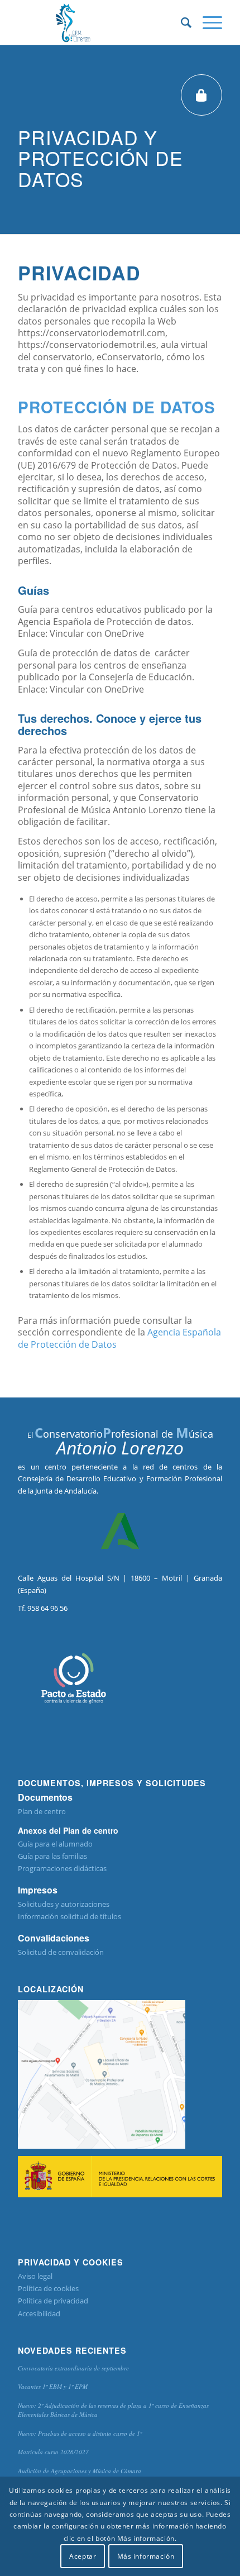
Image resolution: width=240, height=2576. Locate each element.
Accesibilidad (39, 2313)
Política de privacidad (53, 2301)
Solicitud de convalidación (61, 1952)
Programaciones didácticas (62, 1868)
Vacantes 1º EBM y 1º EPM (53, 2386)
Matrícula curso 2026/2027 (53, 2452)
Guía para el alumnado (55, 1844)
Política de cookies (48, 2288)
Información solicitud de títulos (69, 1916)
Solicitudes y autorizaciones (64, 1904)
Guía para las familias (52, 1856)
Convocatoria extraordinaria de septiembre (73, 2368)
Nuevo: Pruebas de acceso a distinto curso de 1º (80, 2433)
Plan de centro (42, 1811)
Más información (146, 2556)
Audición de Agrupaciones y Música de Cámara (80, 2471)
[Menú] (207, 22)
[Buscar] (181, 22)
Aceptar (83, 2556)
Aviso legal (35, 2276)
